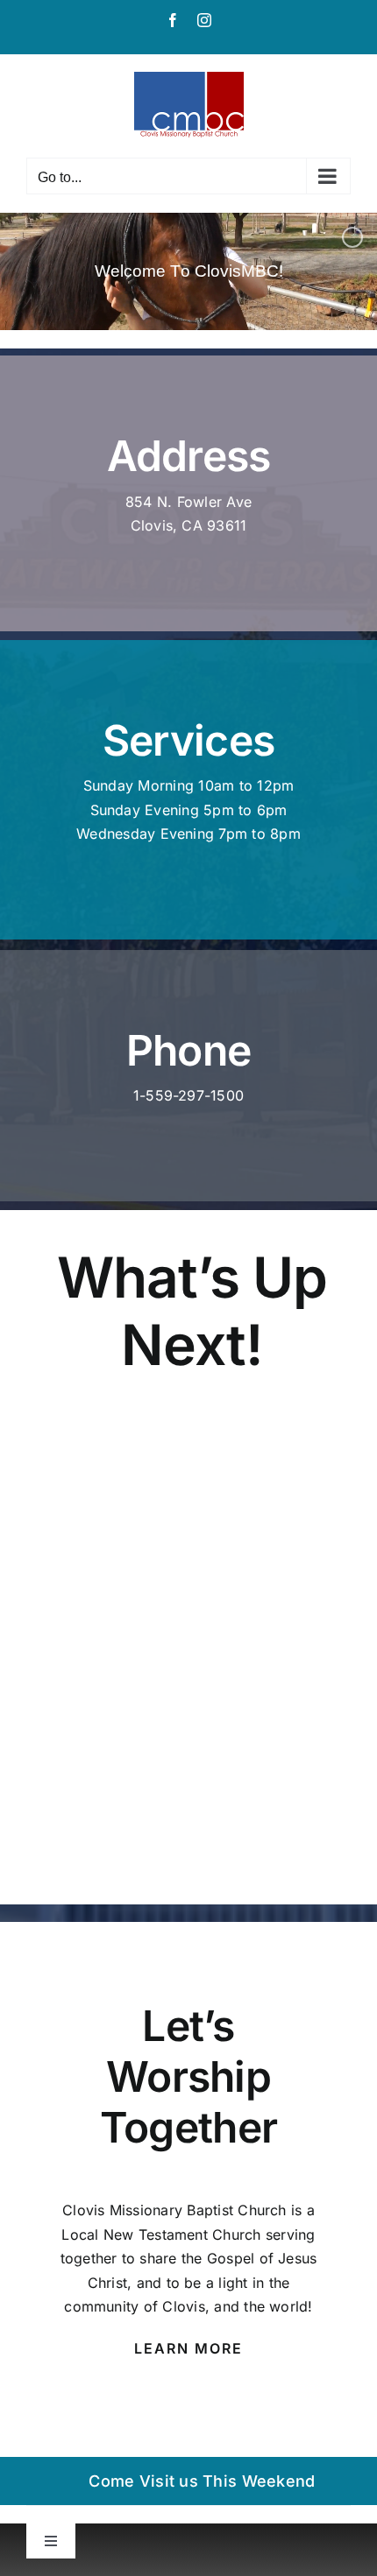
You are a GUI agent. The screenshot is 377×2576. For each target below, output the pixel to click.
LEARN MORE (188, 2348)
